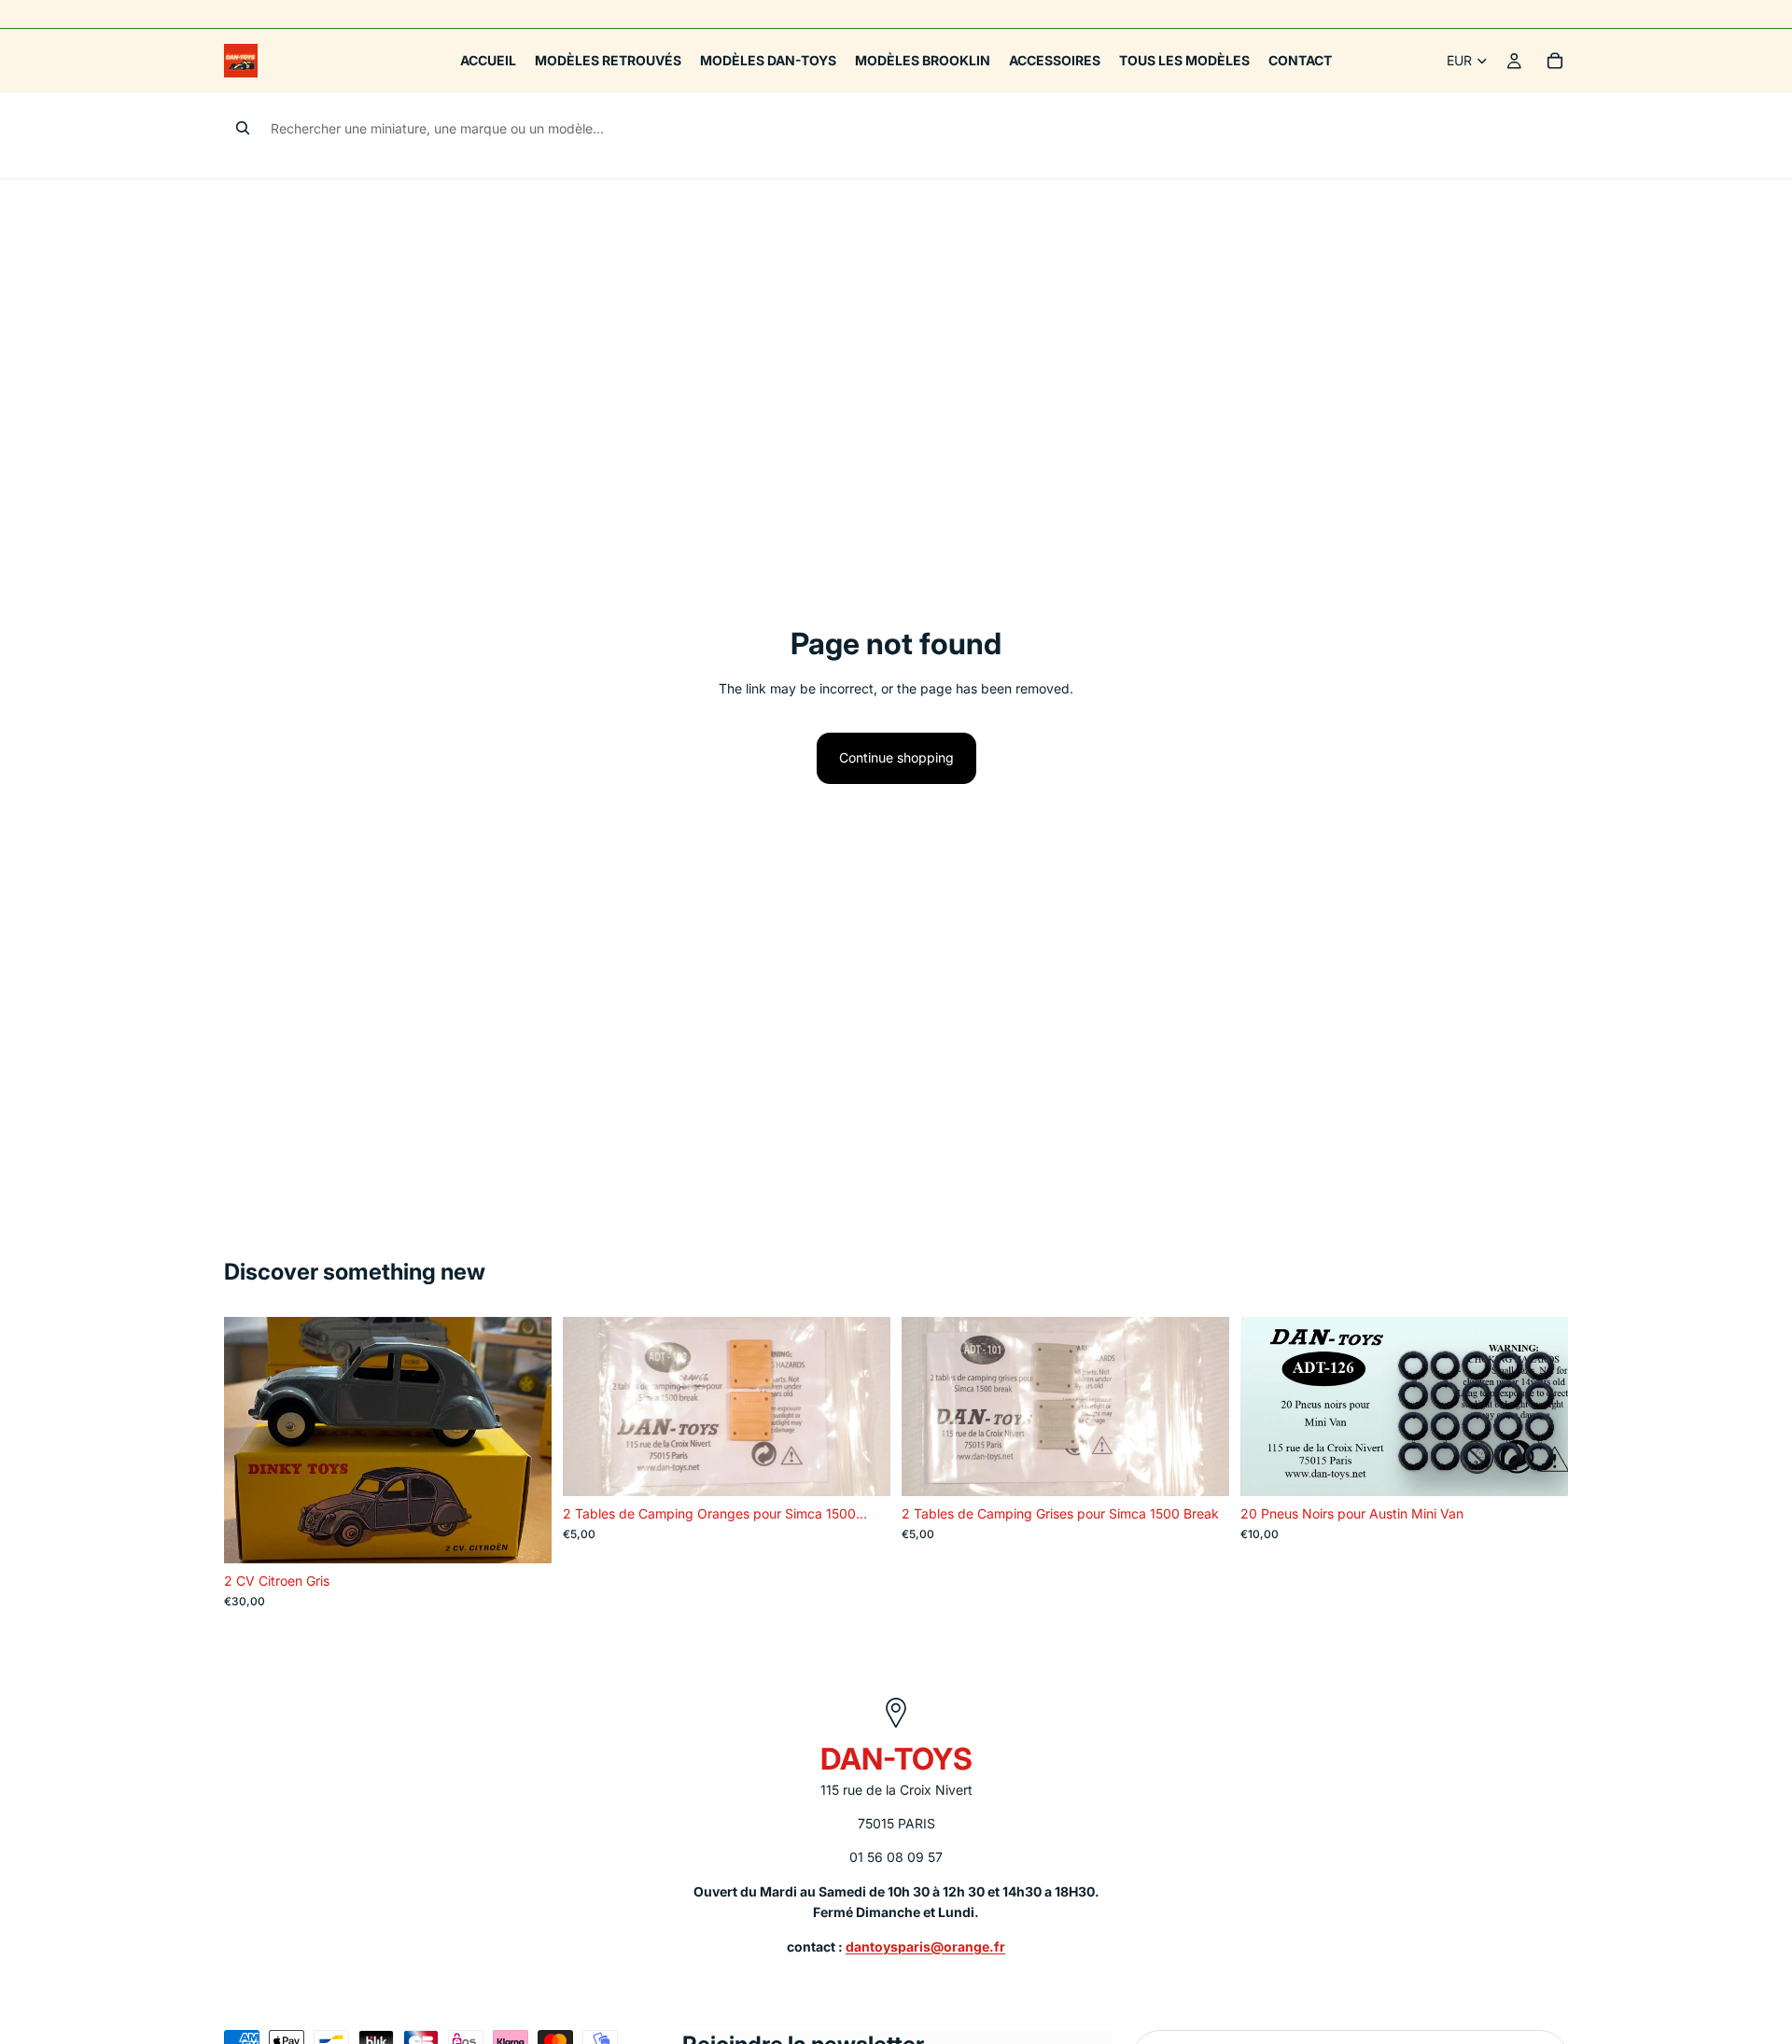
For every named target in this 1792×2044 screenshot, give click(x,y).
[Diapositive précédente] (252, 1440)
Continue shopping (896, 757)
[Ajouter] (523, 1534)
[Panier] (1555, 61)
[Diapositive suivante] (524, 1440)
